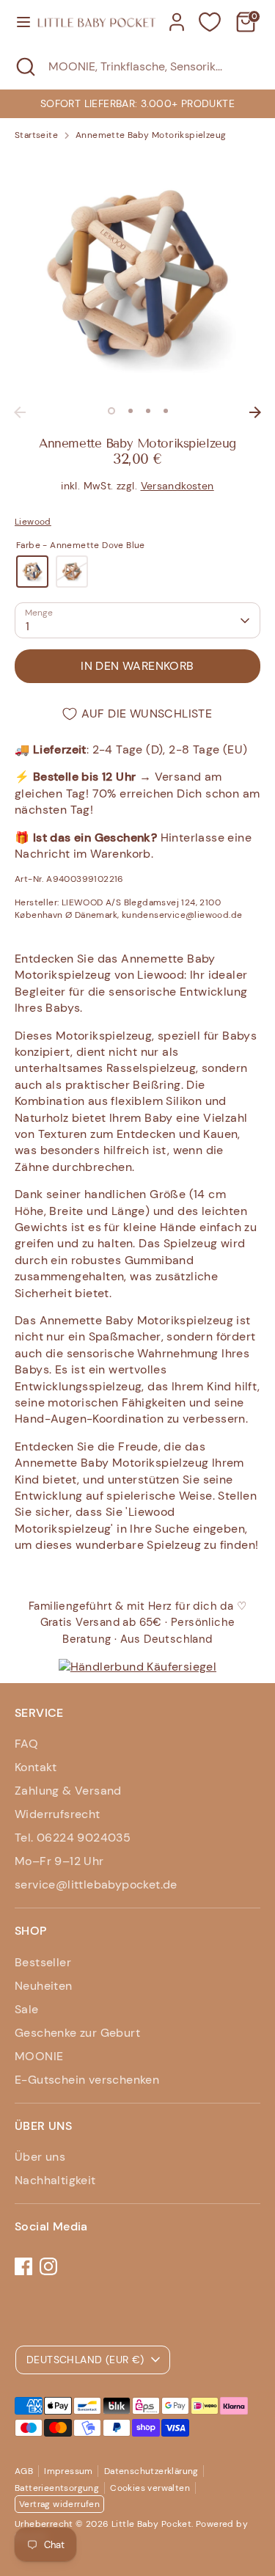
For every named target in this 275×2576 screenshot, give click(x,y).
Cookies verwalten (150, 2488)
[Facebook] (23, 2266)
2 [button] (131, 411)
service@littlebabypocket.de (96, 1884)
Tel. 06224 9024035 (73, 1838)
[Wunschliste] (210, 22)
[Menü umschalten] (19, 22)
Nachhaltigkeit (55, 2180)
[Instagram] (48, 2266)
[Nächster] (255, 412)
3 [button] (148, 411)
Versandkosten (177, 486)
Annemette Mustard (72, 572)
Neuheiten (44, 1986)
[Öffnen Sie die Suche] (24, 67)
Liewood (33, 522)
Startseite (36, 135)
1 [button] (111, 411)
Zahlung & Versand (68, 1791)
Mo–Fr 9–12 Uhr (59, 1861)
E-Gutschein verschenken (87, 2080)
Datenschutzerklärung (151, 2471)
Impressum (69, 2471)
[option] (137, 103)
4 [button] (166, 411)
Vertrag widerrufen (59, 2504)
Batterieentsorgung (57, 2488)
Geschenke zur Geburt (77, 2033)
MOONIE (39, 2056)
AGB (24, 2471)
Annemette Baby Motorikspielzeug (151, 135)
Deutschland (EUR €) (85, 2360)
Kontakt (36, 1767)
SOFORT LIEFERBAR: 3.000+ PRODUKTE (137, 103)
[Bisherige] (20, 412)
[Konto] (177, 15)
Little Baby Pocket (151, 2524)
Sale (27, 2009)
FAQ (26, 1744)
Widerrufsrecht (58, 1814)
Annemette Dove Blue (32, 572)
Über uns (40, 2157)
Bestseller (43, 1962)
